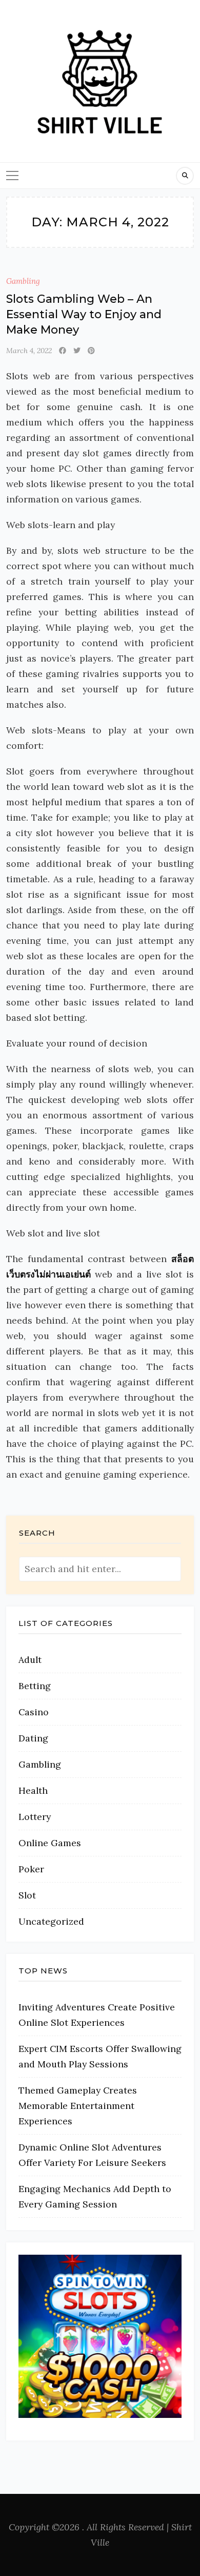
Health (33, 1790)
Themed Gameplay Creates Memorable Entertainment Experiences (78, 2106)
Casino (34, 1712)
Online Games (50, 1843)
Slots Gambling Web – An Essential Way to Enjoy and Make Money (84, 314)
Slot (27, 1895)
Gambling (23, 281)
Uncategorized (51, 1921)
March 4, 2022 (29, 351)
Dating (33, 1738)
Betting (35, 1686)
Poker (31, 1869)
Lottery (35, 1817)
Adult (30, 1660)
